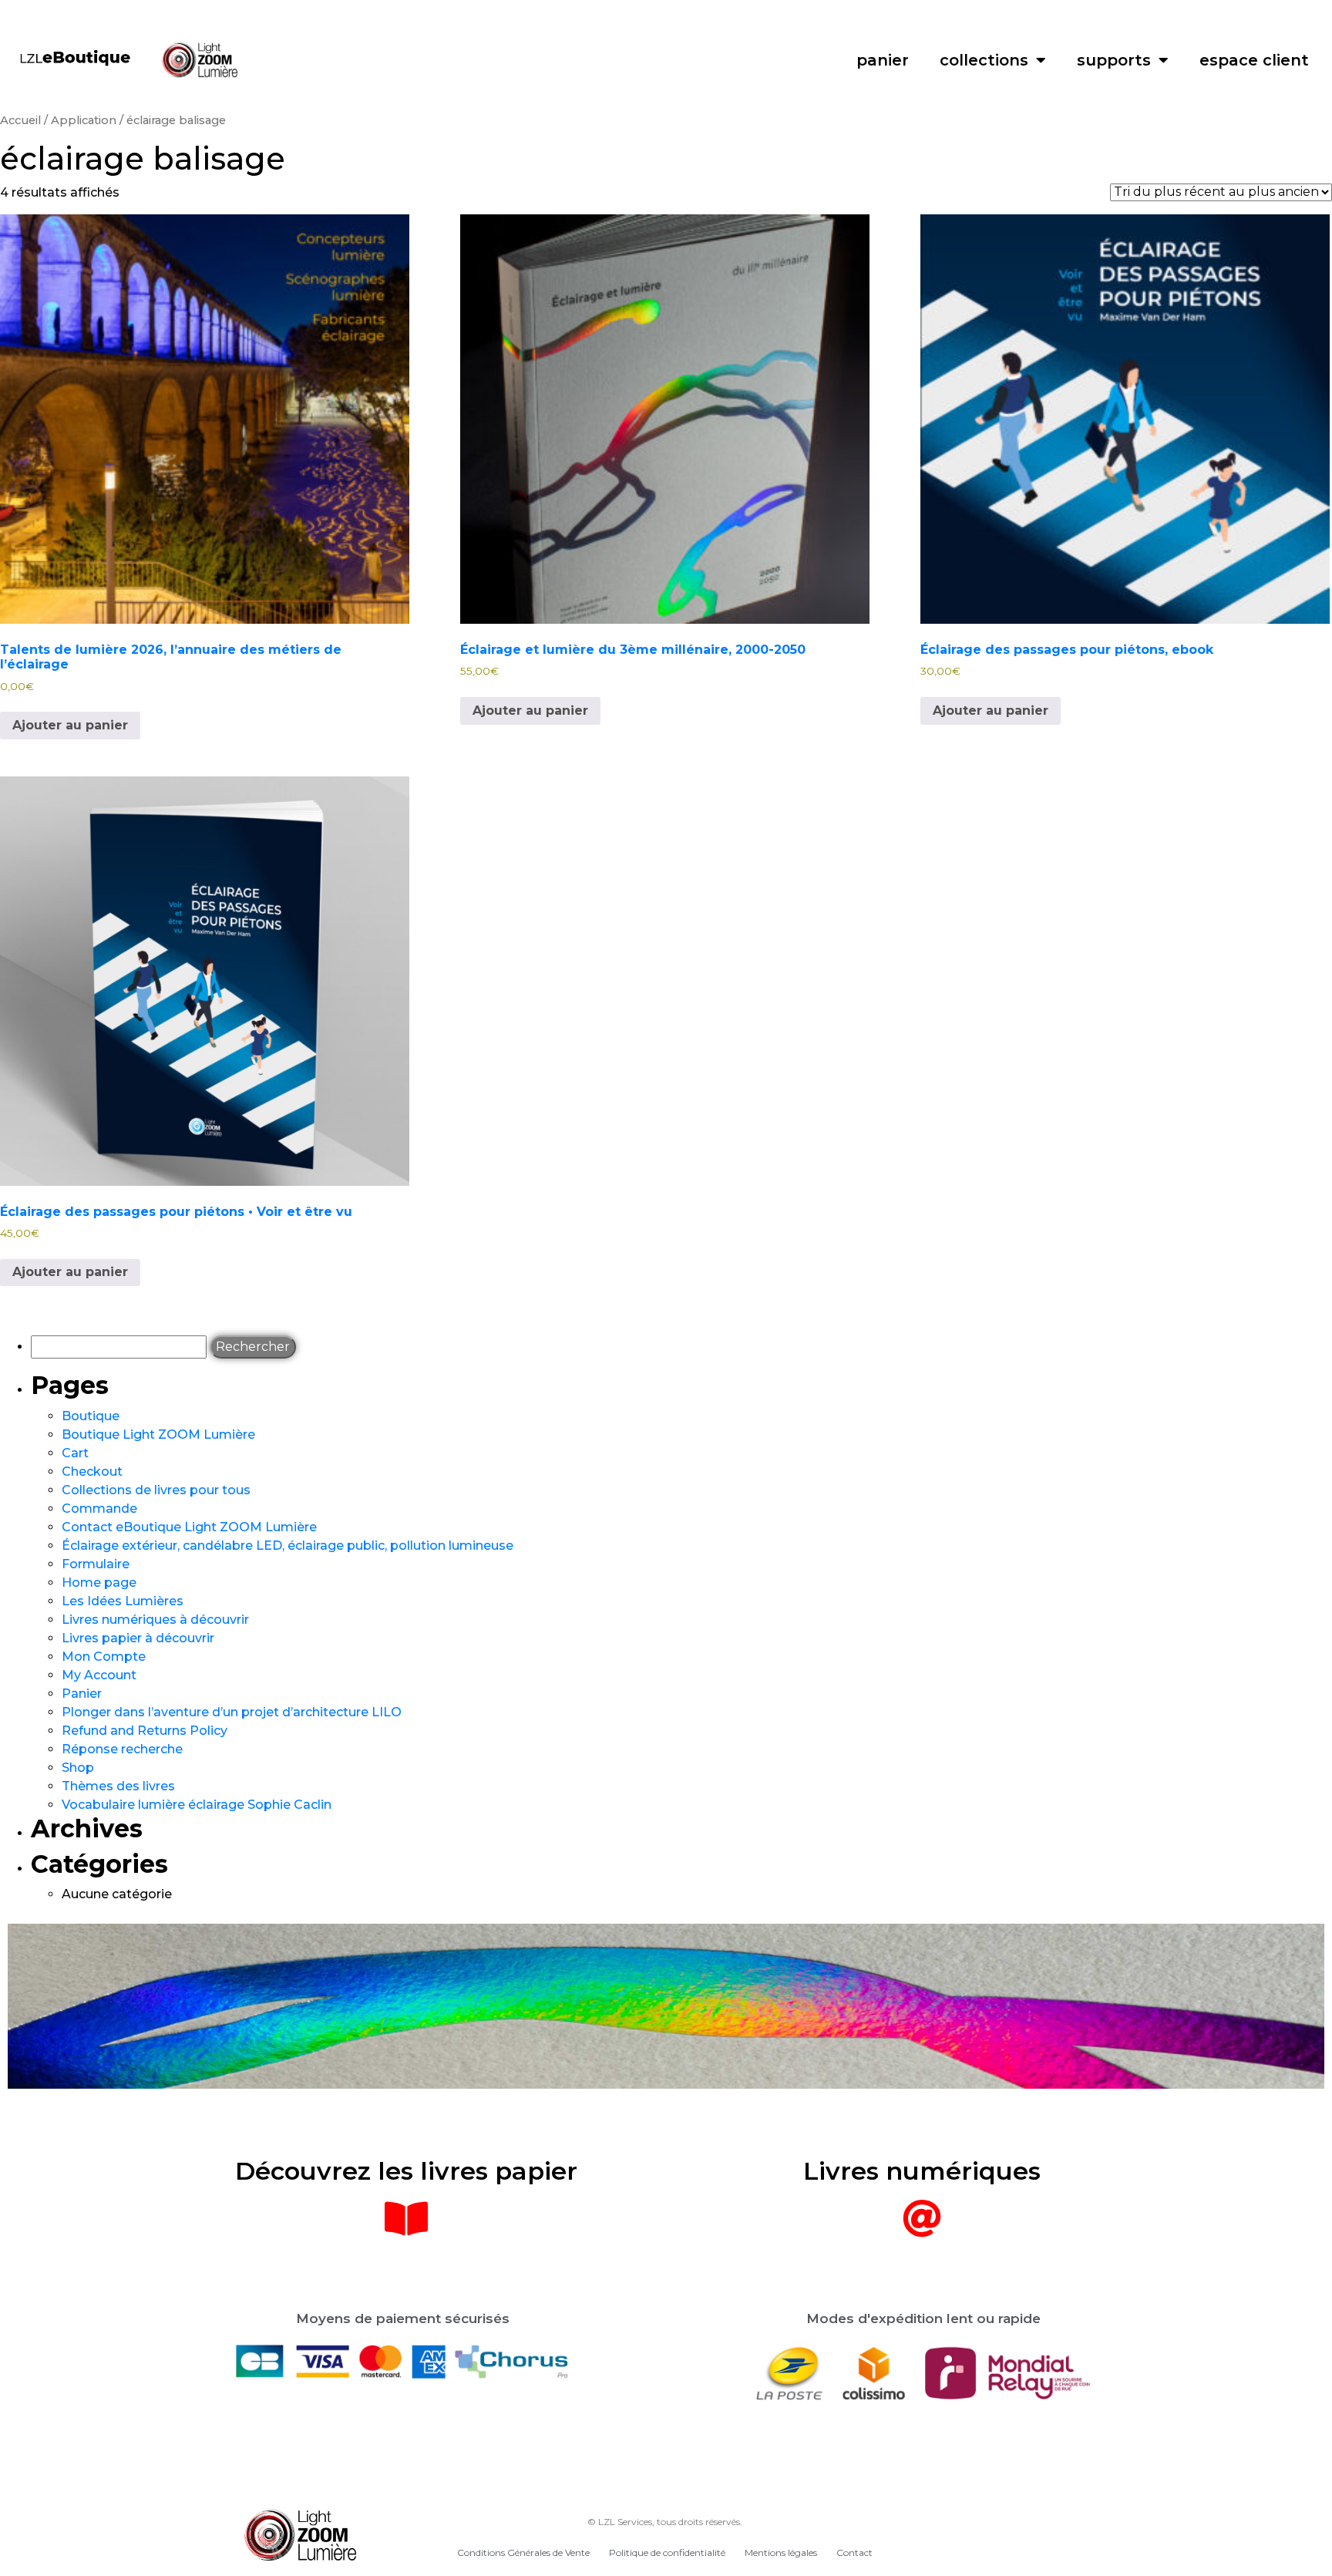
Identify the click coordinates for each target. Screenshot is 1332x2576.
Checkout (92, 1472)
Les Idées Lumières (123, 1601)
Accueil (20, 120)
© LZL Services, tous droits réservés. (665, 2522)
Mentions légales (781, 2552)
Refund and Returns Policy (145, 1731)
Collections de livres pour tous (156, 1490)
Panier (82, 1694)
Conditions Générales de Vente (523, 2552)
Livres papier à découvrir (138, 1638)
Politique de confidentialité (667, 2552)
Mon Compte (104, 1657)
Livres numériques (922, 2171)
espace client (1254, 60)
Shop (78, 1768)
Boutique (91, 1416)
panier (883, 60)
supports (1114, 60)
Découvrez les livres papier (406, 2171)
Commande (99, 1509)
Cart (75, 1453)
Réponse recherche (122, 1749)
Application (84, 120)
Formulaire (96, 1564)
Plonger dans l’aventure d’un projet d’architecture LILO (232, 1712)
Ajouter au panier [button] (70, 725)
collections (984, 60)
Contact (854, 2552)
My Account (99, 1675)
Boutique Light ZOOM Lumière (158, 1434)
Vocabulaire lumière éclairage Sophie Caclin (197, 1805)
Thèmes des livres (118, 1786)
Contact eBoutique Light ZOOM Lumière (189, 1527)
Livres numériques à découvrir (155, 1620)
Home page (99, 1583)
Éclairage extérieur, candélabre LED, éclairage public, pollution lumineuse (288, 1546)
